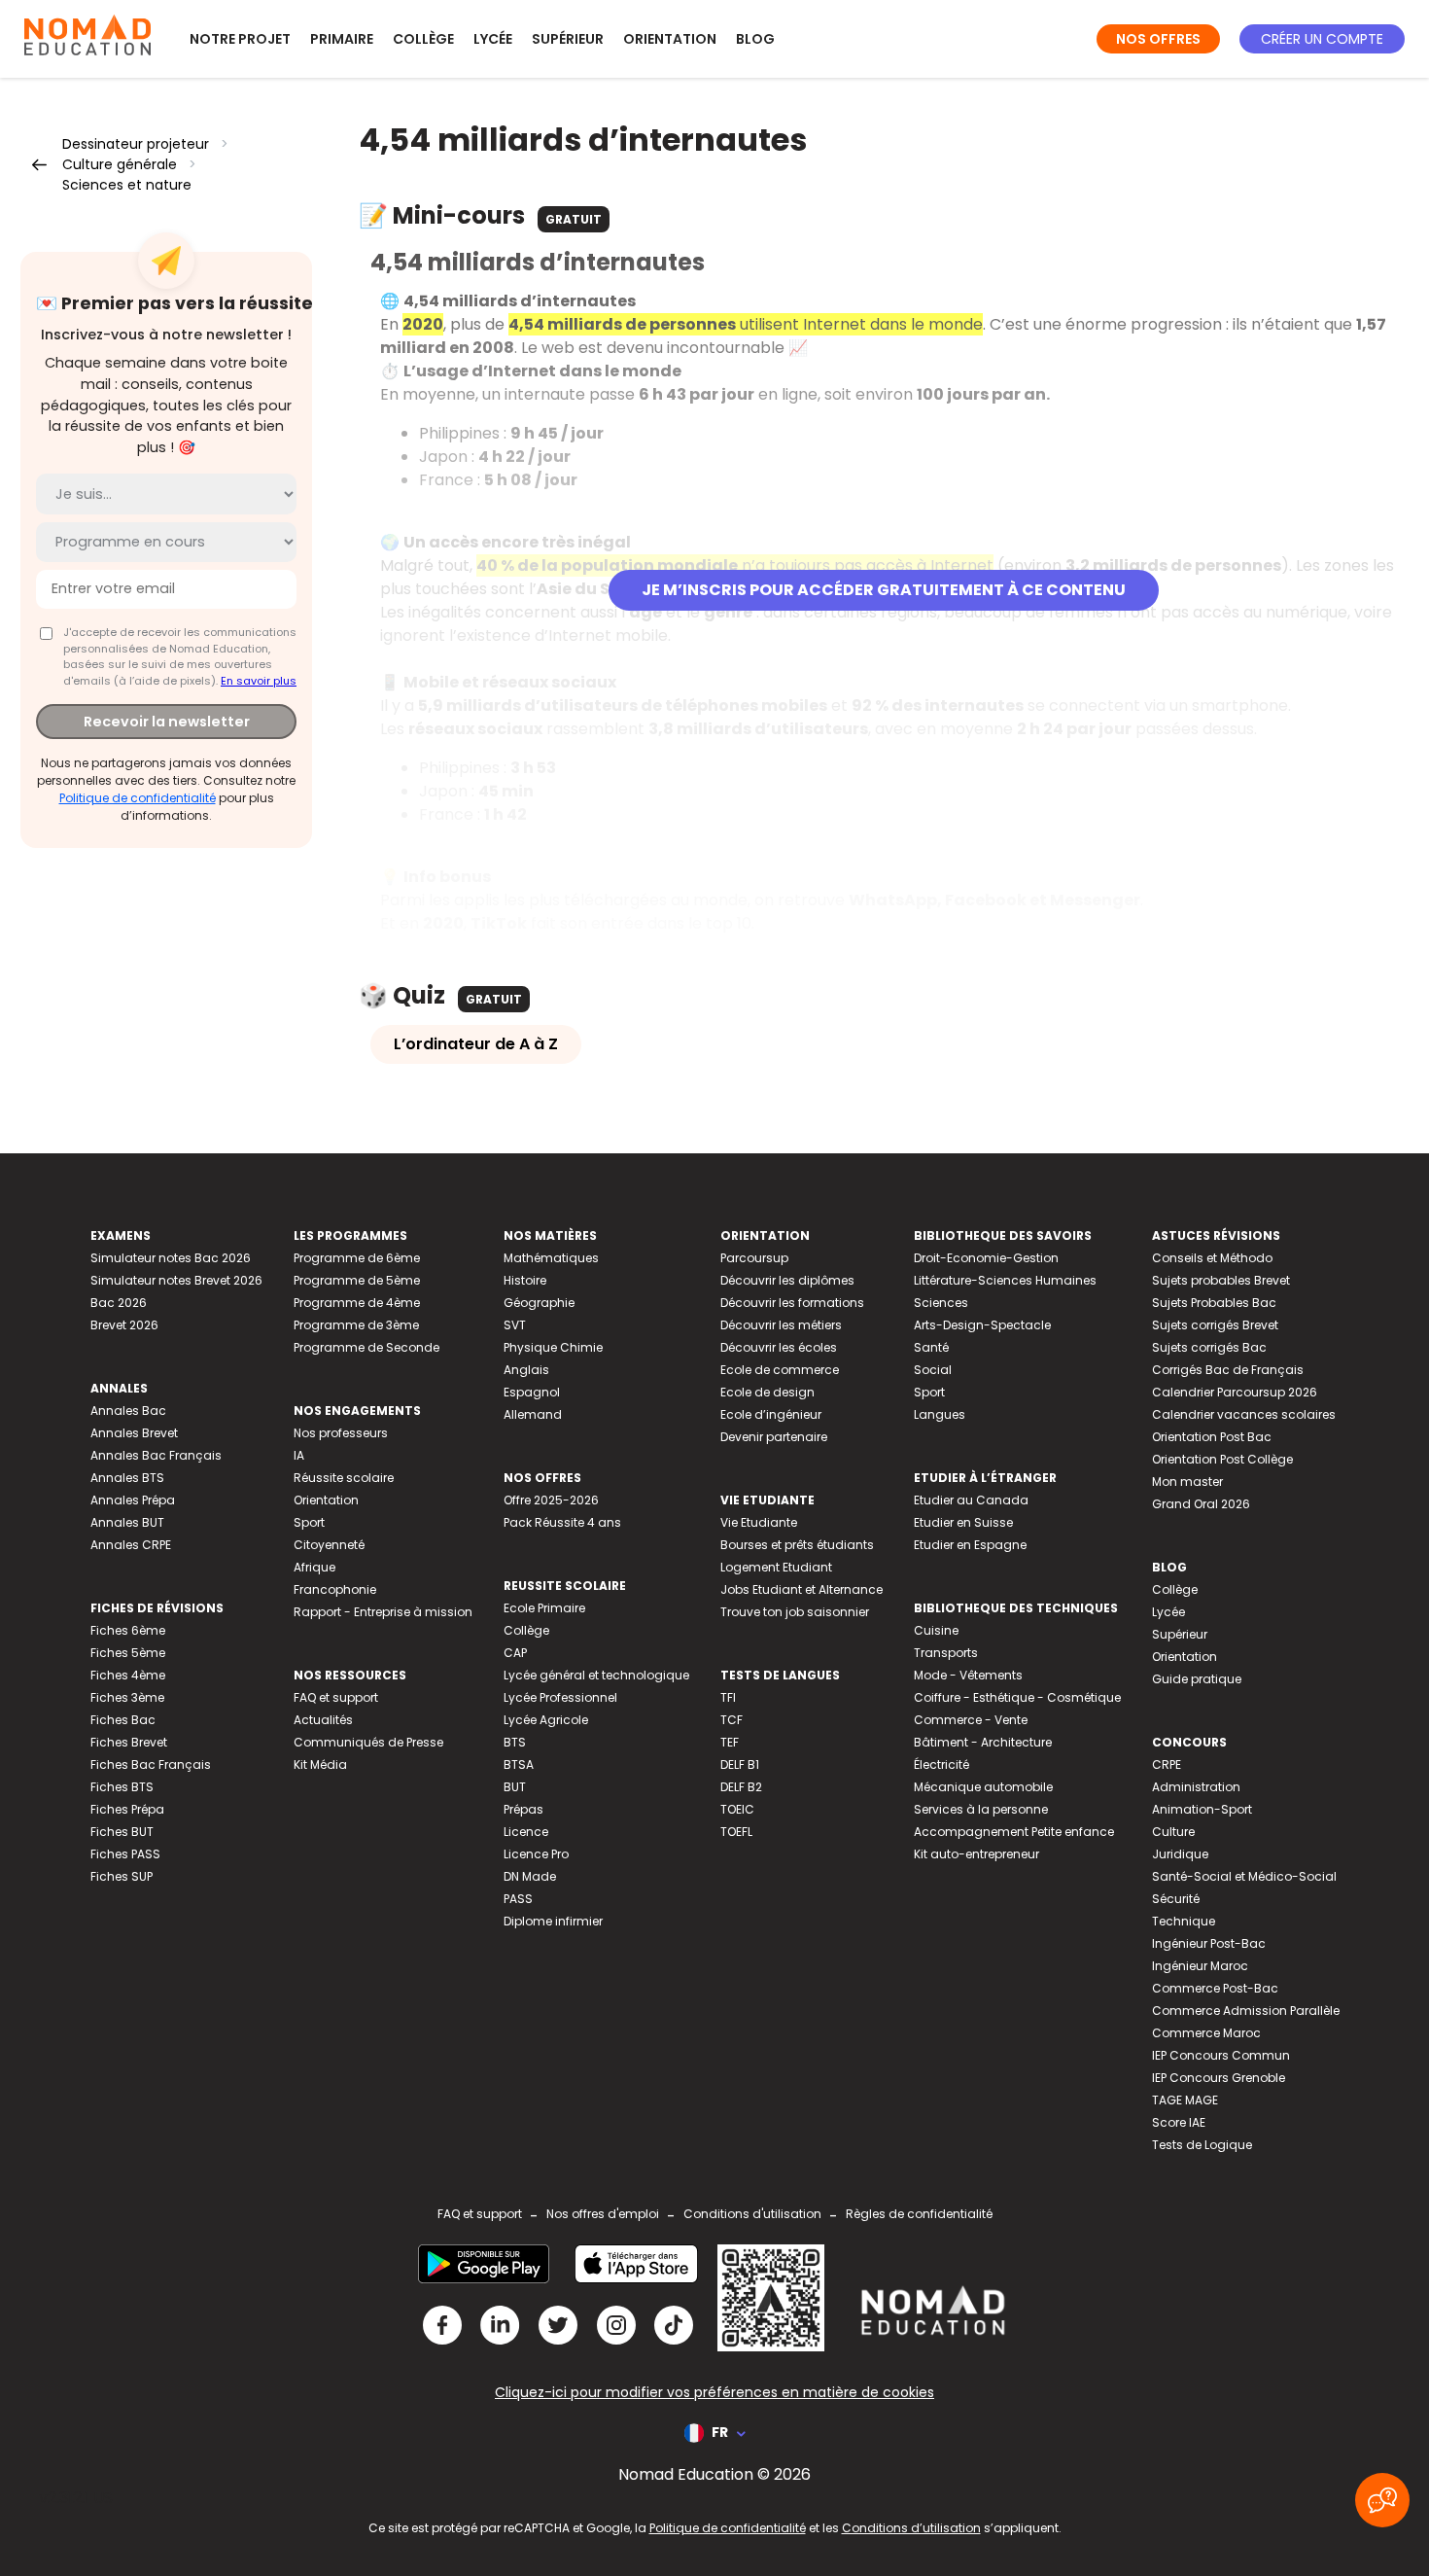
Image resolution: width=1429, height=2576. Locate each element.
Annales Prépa (133, 1500)
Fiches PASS (125, 1854)
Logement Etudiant (776, 1567)
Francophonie (335, 1589)
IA (299, 1455)
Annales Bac (128, 1411)
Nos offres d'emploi (603, 2214)
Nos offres (1158, 39)
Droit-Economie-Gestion (986, 1258)
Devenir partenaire (774, 1437)
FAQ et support (336, 1697)
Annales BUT (127, 1522)
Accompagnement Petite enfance (1014, 1832)
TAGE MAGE (1185, 2100)
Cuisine (936, 1630)
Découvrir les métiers (781, 1325)
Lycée (493, 39)
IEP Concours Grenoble (1219, 2078)
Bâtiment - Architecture (983, 1742)
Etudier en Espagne (970, 1545)
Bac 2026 (119, 1303)
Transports (946, 1653)
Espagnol (532, 1392)
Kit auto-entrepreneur (976, 1854)
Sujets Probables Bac (1214, 1303)
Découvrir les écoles (779, 1347)
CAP (515, 1653)
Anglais (526, 1370)
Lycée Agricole (546, 1720)
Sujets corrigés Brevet (1215, 1325)
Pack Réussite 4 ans (562, 1522)
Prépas (523, 1809)
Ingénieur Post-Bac (1209, 1943)
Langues (940, 1414)
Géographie (539, 1303)
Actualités (323, 1720)
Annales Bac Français (156, 1455)
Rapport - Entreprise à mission (383, 1612)
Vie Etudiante (759, 1522)
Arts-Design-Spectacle (982, 1325)
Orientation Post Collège (1222, 1459)
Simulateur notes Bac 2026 (171, 1258)
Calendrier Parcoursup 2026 (1235, 1392)
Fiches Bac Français (151, 1764)
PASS (518, 1899)
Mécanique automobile (983, 1787)
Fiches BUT (122, 1832)
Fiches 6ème (128, 1630)
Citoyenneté (329, 1545)
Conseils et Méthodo (1212, 1258)
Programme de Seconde (366, 1347)
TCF (732, 1720)
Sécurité (1176, 1899)
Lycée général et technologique (596, 1675)
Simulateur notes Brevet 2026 (176, 1280)
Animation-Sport (1202, 1809)
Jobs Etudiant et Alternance (802, 1589)
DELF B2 (741, 1787)
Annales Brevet (134, 1433)
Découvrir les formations (792, 1303)
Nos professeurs (341, 1433)
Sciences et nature (127, 185)
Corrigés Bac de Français (1228, 1370)
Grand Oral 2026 (1201, 1504)
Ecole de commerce (780, 1370)
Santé (931, 1347)
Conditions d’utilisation (911, 2528)
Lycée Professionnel (560, 1697)
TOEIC (737, 1809)
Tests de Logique (1202, 2145)
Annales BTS (127, 1478)
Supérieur (568, 39)
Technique (1184, 1921)
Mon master (1187, 1482)
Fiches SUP (122, 1876)
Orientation (670, 39)
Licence (526, 1832)
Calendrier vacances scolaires (1244, 1414)
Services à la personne (981, 1809)
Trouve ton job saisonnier (795, 1612)
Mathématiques (551, 1258)
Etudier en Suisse (963, 1522)
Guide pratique (1197, 1679)
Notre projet (240, 39)
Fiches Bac (123, 1720)
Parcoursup (754, 1258)
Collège (423, 39)
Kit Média (320, 1764)
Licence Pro (536, 1854)
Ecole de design (767, 1392)
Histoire (525, 1280)
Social (933, 1370)
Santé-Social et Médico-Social (1244, 1876)
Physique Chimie (553, 1347)
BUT (515, 1787)
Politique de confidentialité (138, 797)
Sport (309, 1522)
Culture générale (120, 164)
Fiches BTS (122, 1787)
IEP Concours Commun (1221, 2055)
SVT (515, 1325)
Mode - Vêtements (968, 1675)
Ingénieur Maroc (1200, 1966)
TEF (730, 1742)
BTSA (519, 1764)
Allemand (533, 1414)
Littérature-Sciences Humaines (1005, 1280)
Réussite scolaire (344, 1478)
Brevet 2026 (124, 1325)
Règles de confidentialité (919, 2214)
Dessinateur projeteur (136, 144)
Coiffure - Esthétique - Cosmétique (1017, 1697)
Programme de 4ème (357, 1303)
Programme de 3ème (356, 1325)
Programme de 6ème (357, 1258)
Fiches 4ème (128, 1675)
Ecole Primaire (544, 1608)
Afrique (314, 1567)
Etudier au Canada (971, 1500)
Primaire (342, 39)
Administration (1196, 1787)
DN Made (530, 1876)
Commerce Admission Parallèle (1246, 2011)
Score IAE (1179, 2122)
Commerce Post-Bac (1215, 1988)
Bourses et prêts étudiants (797, 1545)
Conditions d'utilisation (752, 2214)
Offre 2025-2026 (551, 1500)
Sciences (941, 1303)
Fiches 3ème (127, 1697)
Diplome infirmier (553, 1921)
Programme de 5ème (357, 1280)
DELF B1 (740, 1764)
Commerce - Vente (971, 1720)
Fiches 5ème (128, 1653)
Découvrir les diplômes (787, 1280)
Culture (1173, 1832)
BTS (515, 1742)
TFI (728, 1697)
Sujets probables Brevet (1221, 1280)
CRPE (1167, 1764)
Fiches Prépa (127, 1809)
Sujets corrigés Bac (1209, 1347)
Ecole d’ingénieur (771, 1414)
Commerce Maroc (1206, 2033)
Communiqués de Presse (368, 1742)
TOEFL (736, 1832)
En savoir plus (259, 680)
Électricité (941, 1764)
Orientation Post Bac (1212, 1437)
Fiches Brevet (129, 1742)
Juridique (1180, 1854)
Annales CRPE (131, 1545)
